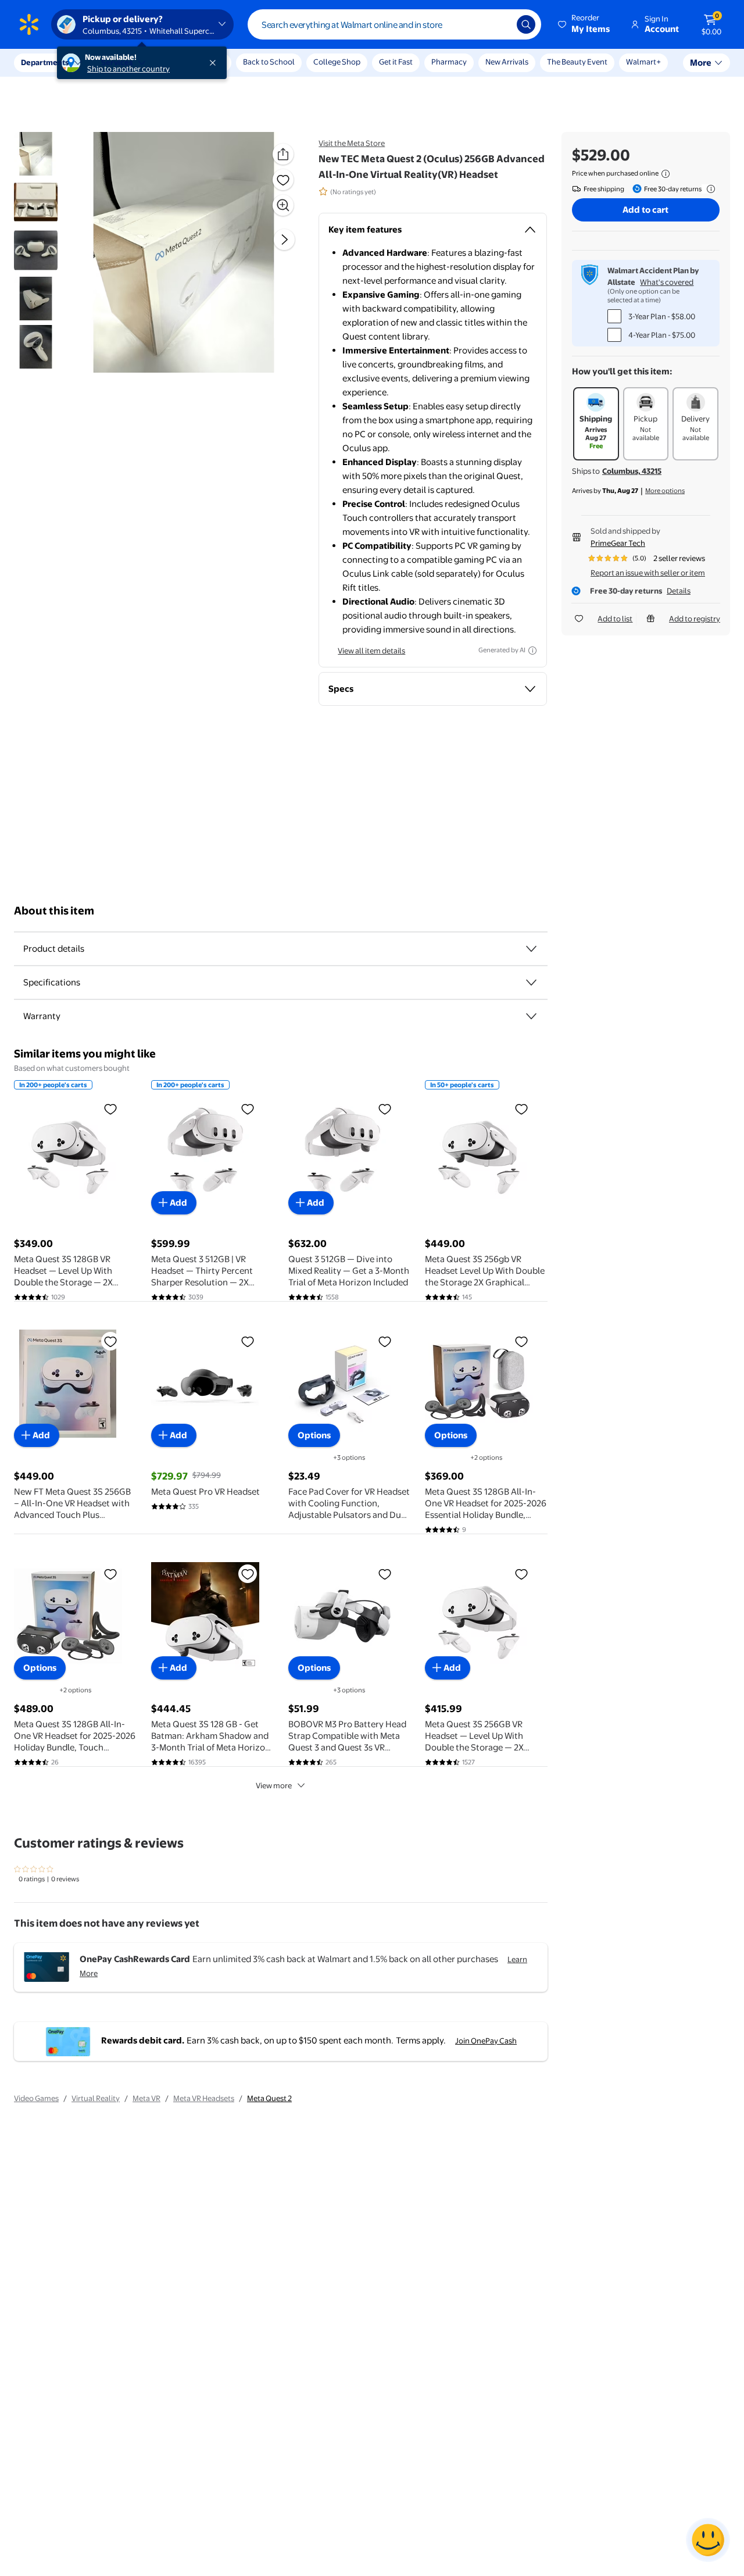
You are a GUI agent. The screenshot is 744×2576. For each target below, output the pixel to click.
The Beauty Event (577, 62)
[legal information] (666, 174)
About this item (54, 911)
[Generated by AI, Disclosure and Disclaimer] (532, 651)
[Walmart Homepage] (29, 24)
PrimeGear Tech (618, 543)
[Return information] (709, 189)
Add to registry (695, 619)
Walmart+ (643, 62)
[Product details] (531, 949)
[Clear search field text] (499, 24)
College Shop (337, 62)
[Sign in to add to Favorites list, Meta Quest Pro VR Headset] (248, 1341)
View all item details (371, 651)
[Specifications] (531, 982)
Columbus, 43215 (632, 471)
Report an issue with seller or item (648, 573)
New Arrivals (507, 62)
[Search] (526, 24)
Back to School (269, 62)
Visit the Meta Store (352, 143)
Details (679, 591)
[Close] (215, 63)
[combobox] (394, 24)
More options (665, 491)
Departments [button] (45, 62)
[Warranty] (531, 1016)
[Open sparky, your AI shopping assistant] (708, 2540)
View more (274, 1785)
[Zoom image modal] (283, 205)
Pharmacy (449, 62)
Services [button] (117, 62)
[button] (585, 24)
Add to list (615, 619)
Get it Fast (396, 62)
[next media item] (284, 240)
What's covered (667, 282)
